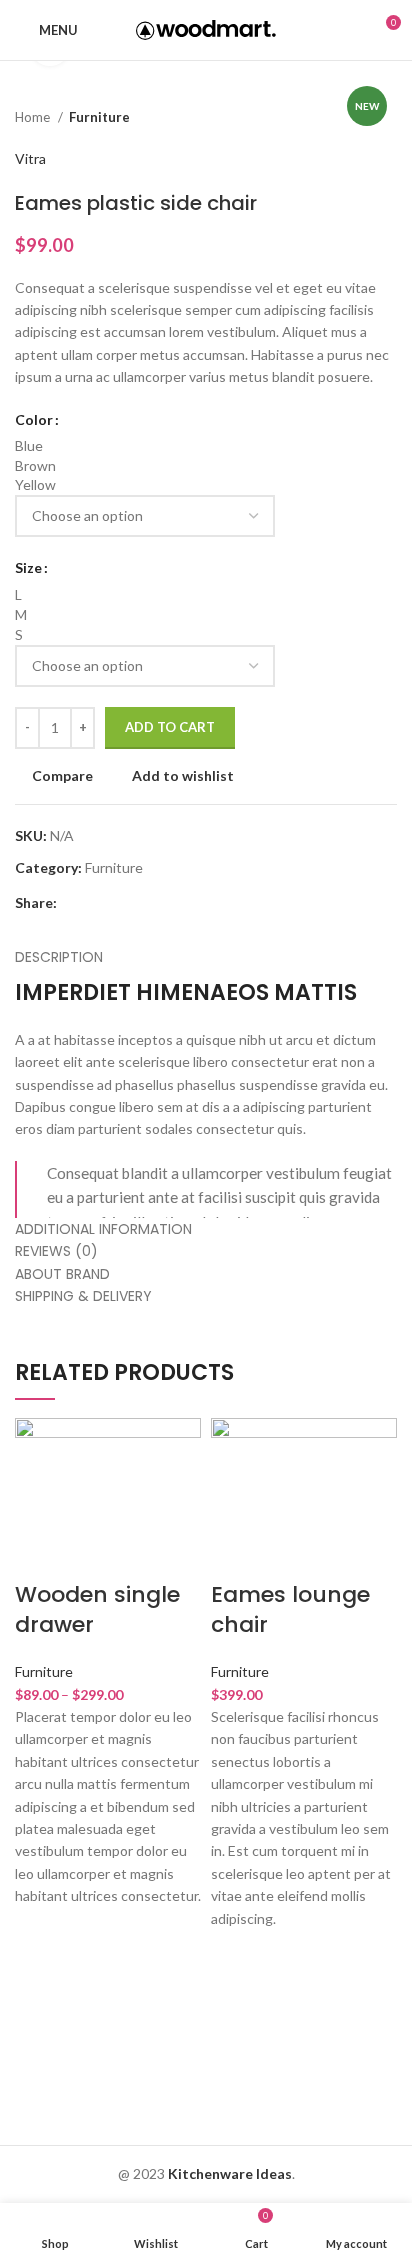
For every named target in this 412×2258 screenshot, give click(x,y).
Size (28, 567)
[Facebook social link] (73, 903)
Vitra (30, 158)
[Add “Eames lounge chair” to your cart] (236, 2005)
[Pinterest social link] (119, 903)
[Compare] (40, 1555)
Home (34, 117)
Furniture (99, 117)
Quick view (40, 2033)
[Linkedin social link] (142, 903)
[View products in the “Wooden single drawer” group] (40, 1983)
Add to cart (170, 727)
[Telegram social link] (165, 903)
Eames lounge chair (290, 1610)
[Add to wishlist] (40, 1933)
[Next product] (387, 118)
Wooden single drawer (97, 1610)
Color (34, 419)
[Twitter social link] (96, 903)
